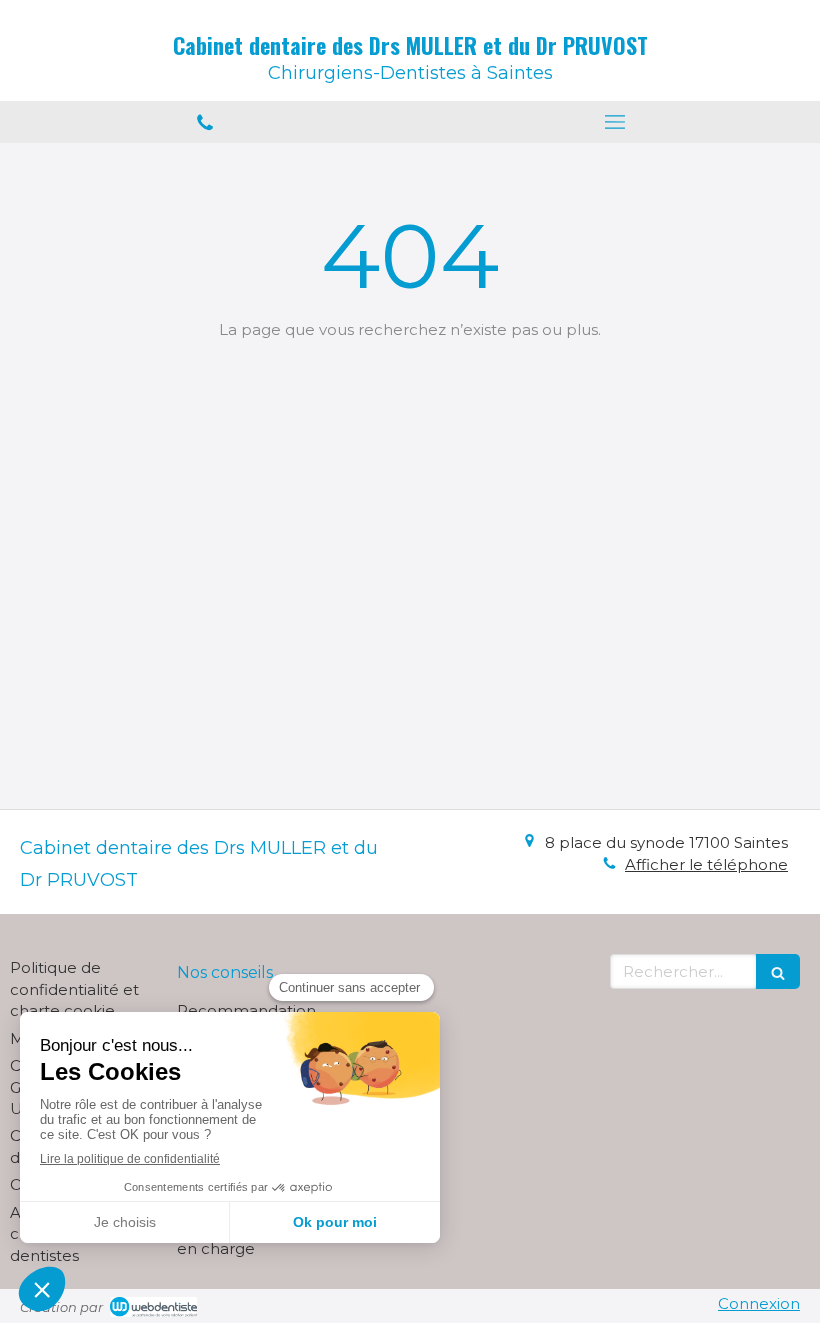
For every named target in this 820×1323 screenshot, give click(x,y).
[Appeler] (205, 122)
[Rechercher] (778, 971)
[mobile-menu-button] (615, 122)
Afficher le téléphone (706, 864)
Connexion (759, 1303)
